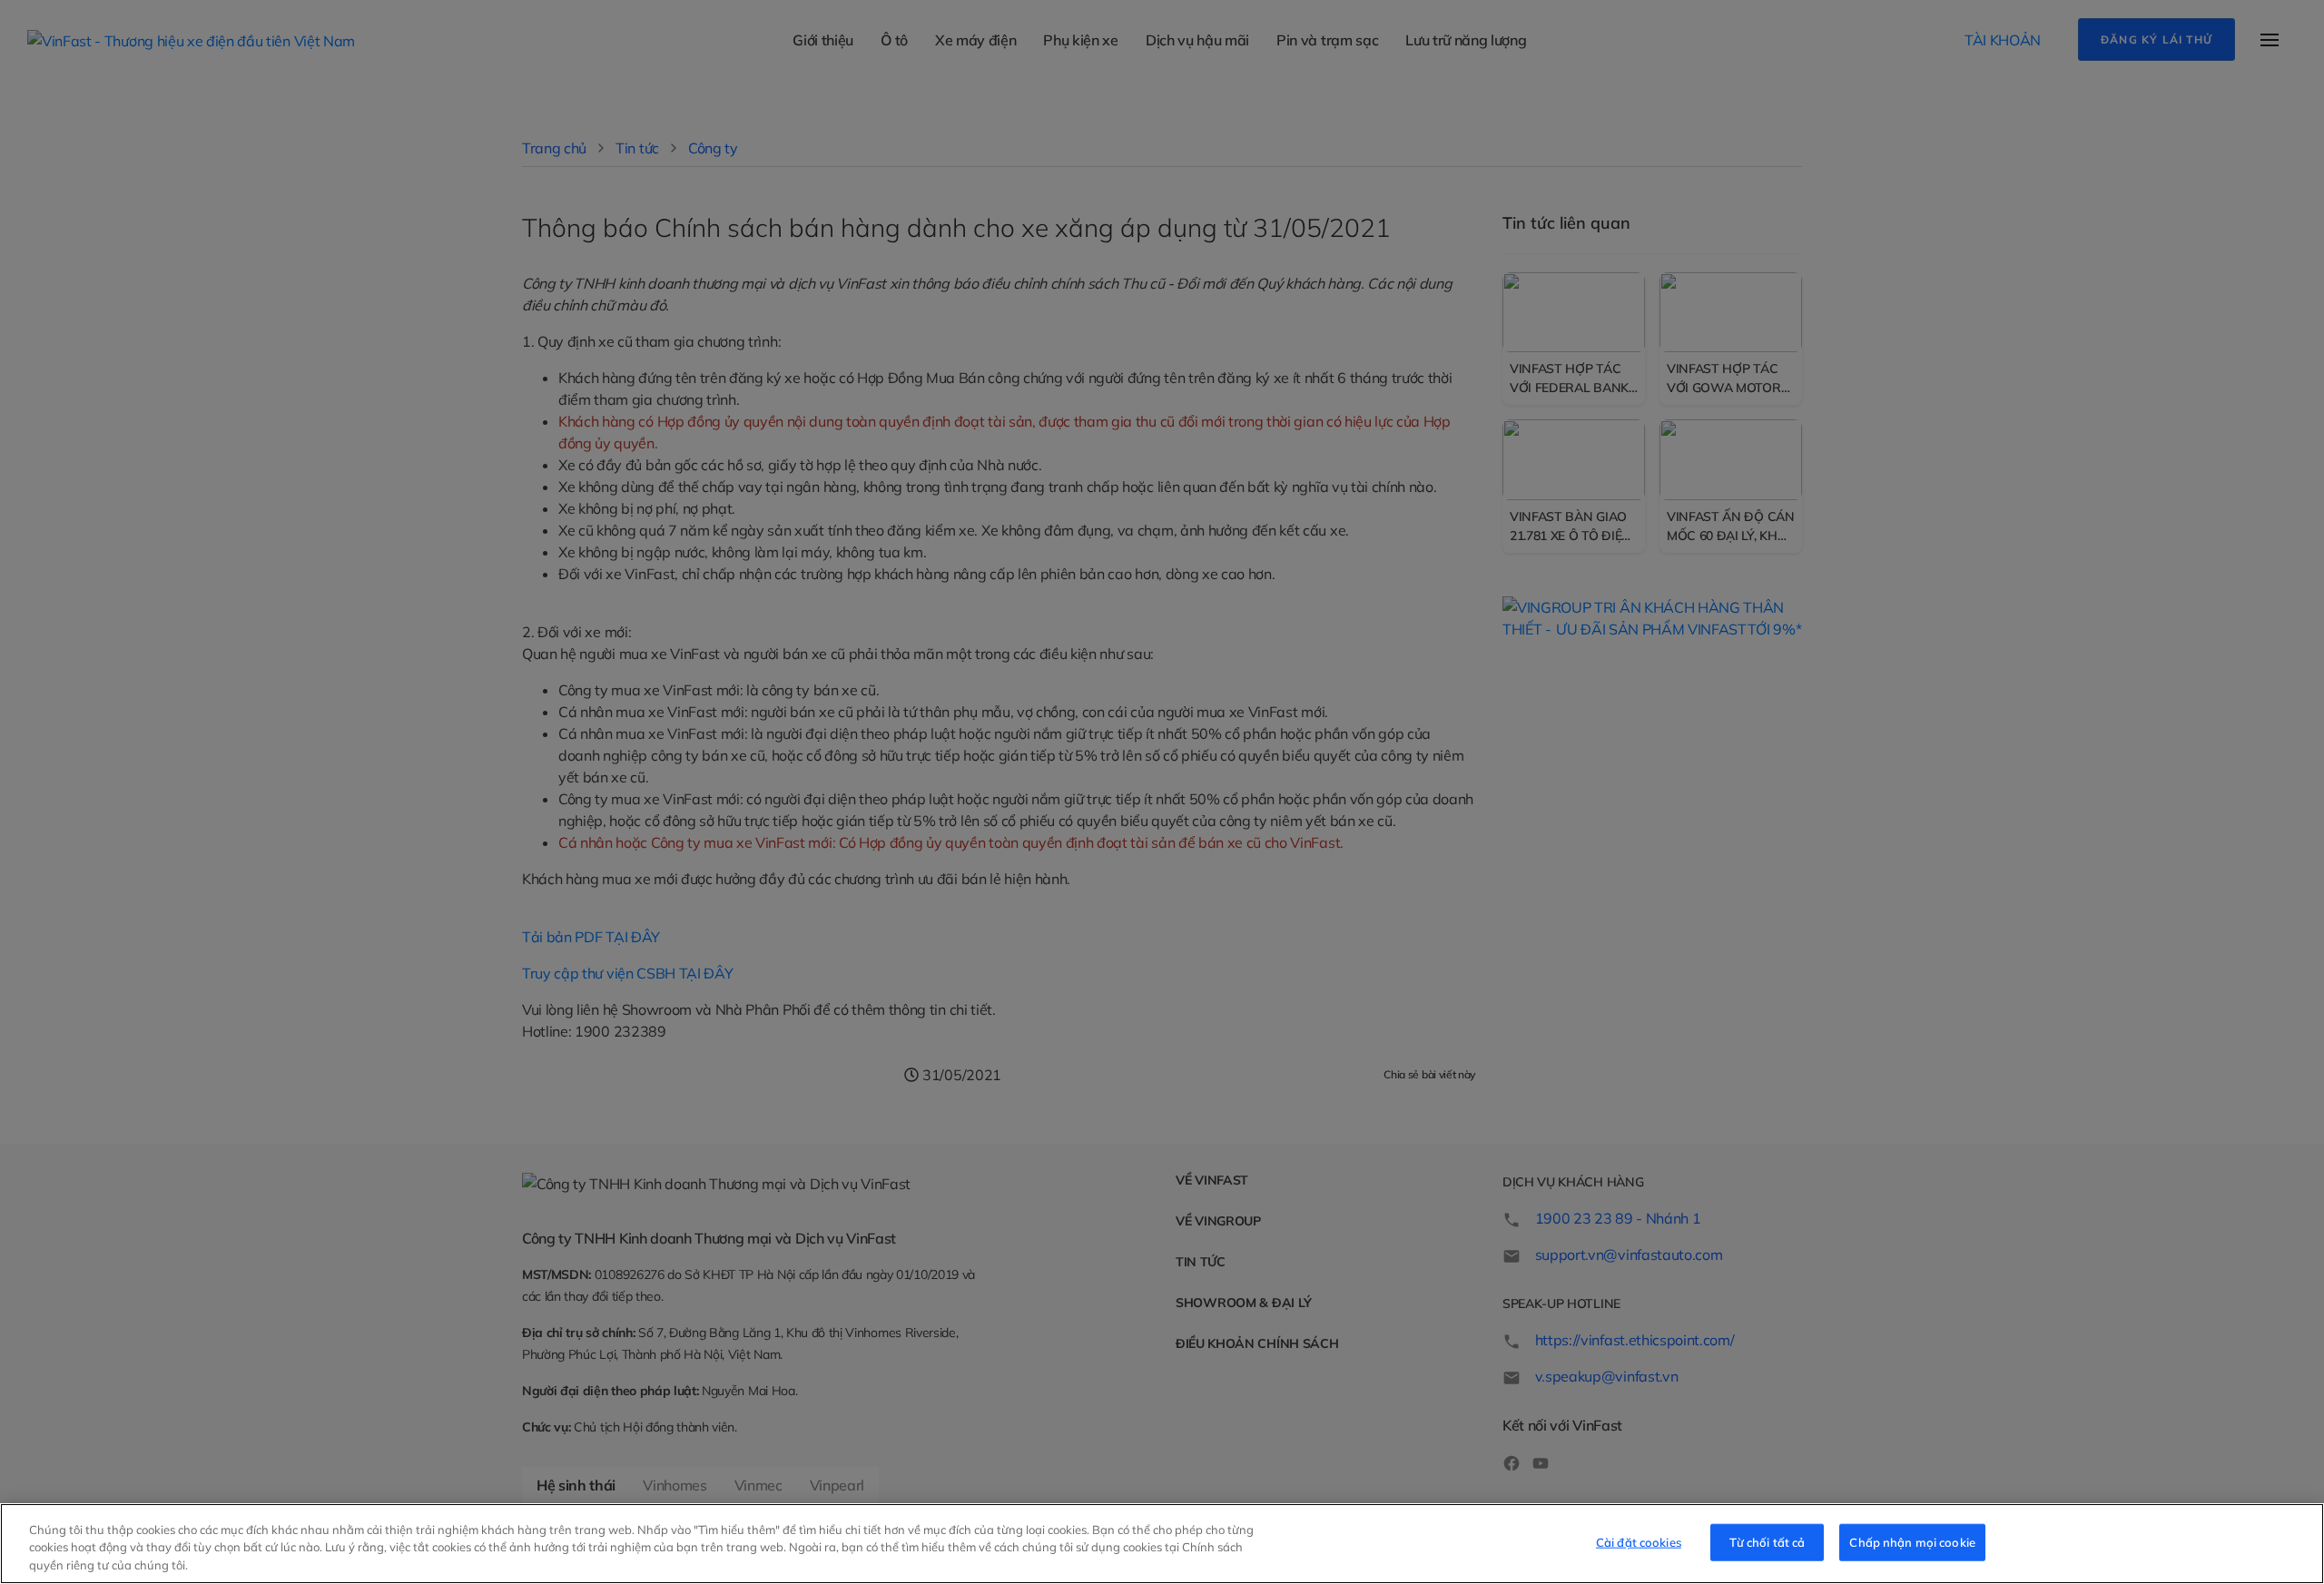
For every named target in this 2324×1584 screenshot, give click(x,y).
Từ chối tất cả (1767, 1541)
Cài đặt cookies (1639, 1541)
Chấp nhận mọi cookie (1912, 1541)
